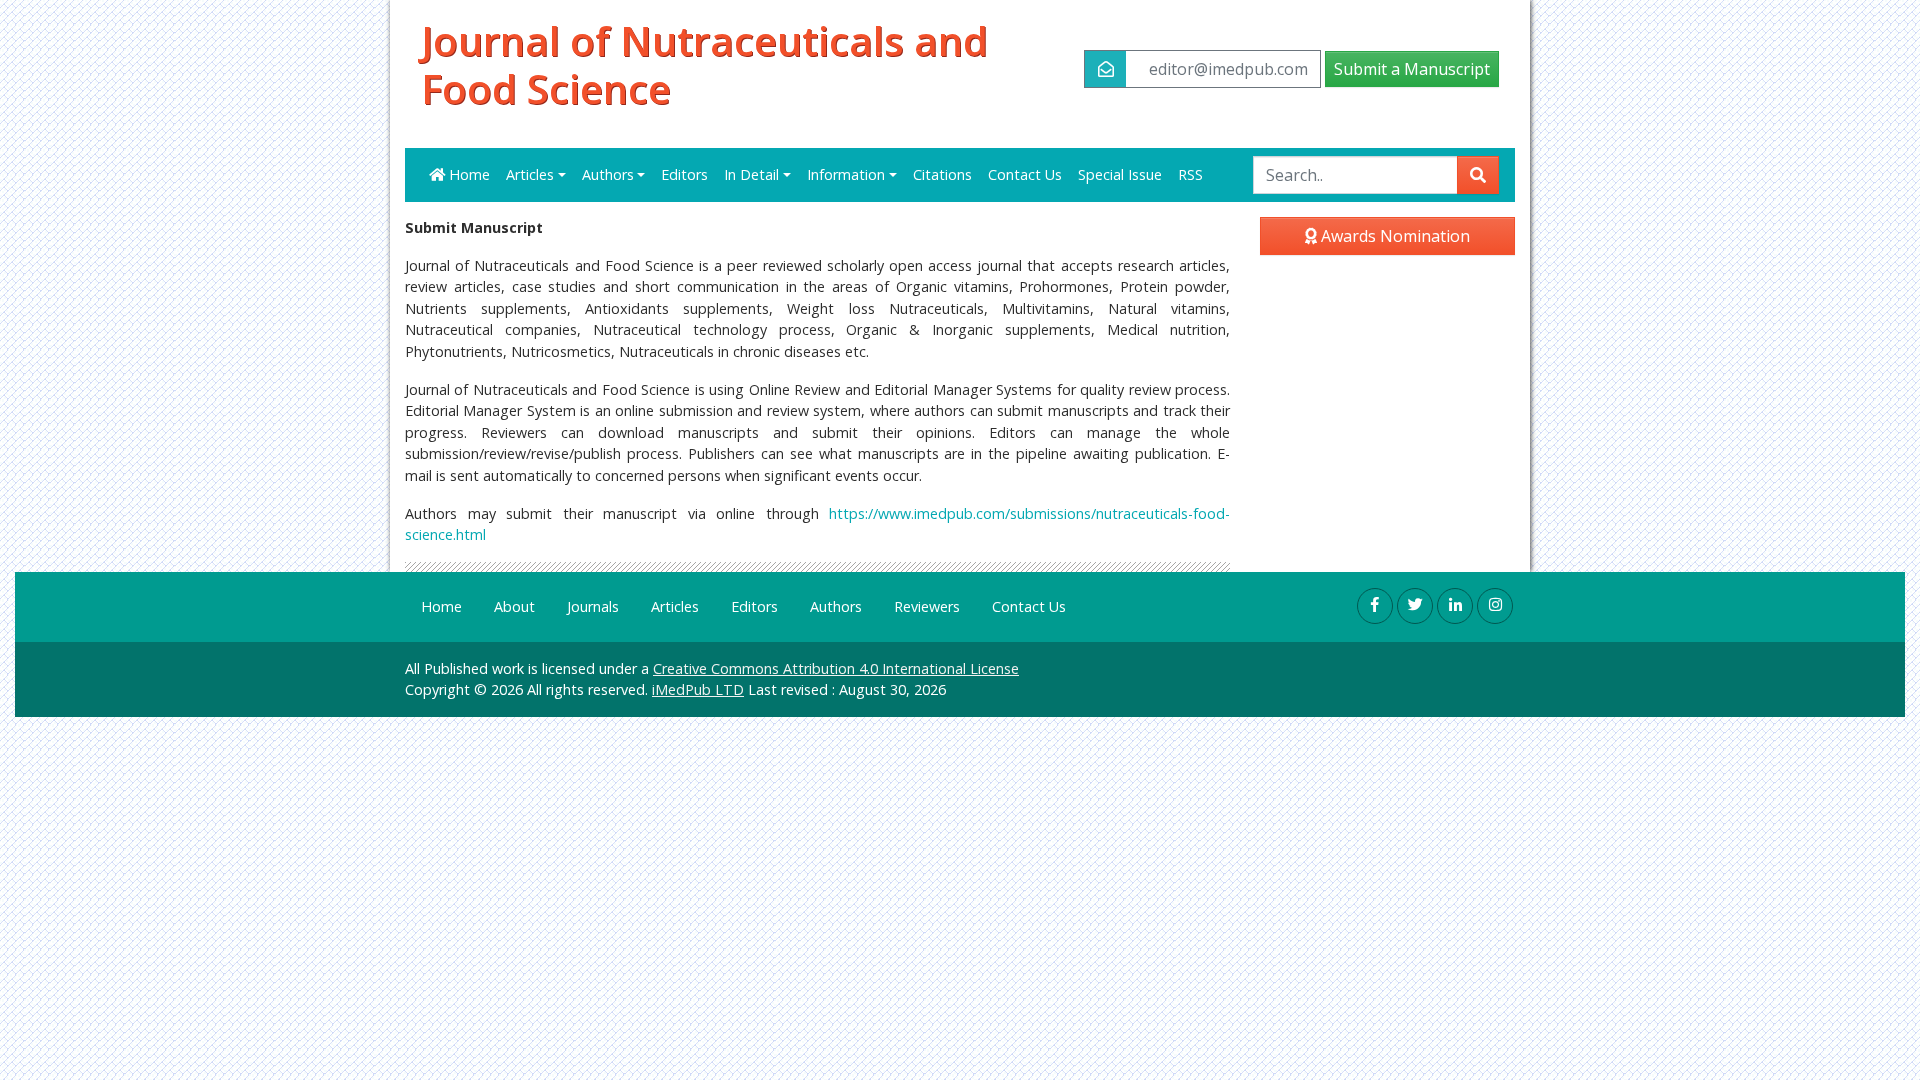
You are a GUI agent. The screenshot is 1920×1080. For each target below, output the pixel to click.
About (514, 606)
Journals (593, 606)
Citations (942, 174)
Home (467, 174)
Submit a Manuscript (1412, 69)
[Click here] (1375, 606)
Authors (836, 606)
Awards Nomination (1393, 236)
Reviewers (927, 606)
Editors (684, 174)
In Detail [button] (751, 174)
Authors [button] (608, 174)
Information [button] (846, 174)
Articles (675, 606)
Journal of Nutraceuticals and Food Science (704, 65)
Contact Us (1025, 174)
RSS (1190, 174)
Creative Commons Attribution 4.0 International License (836, 668)
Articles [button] (530, 174)
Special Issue (1120, 174)
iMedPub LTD (698, 689)
